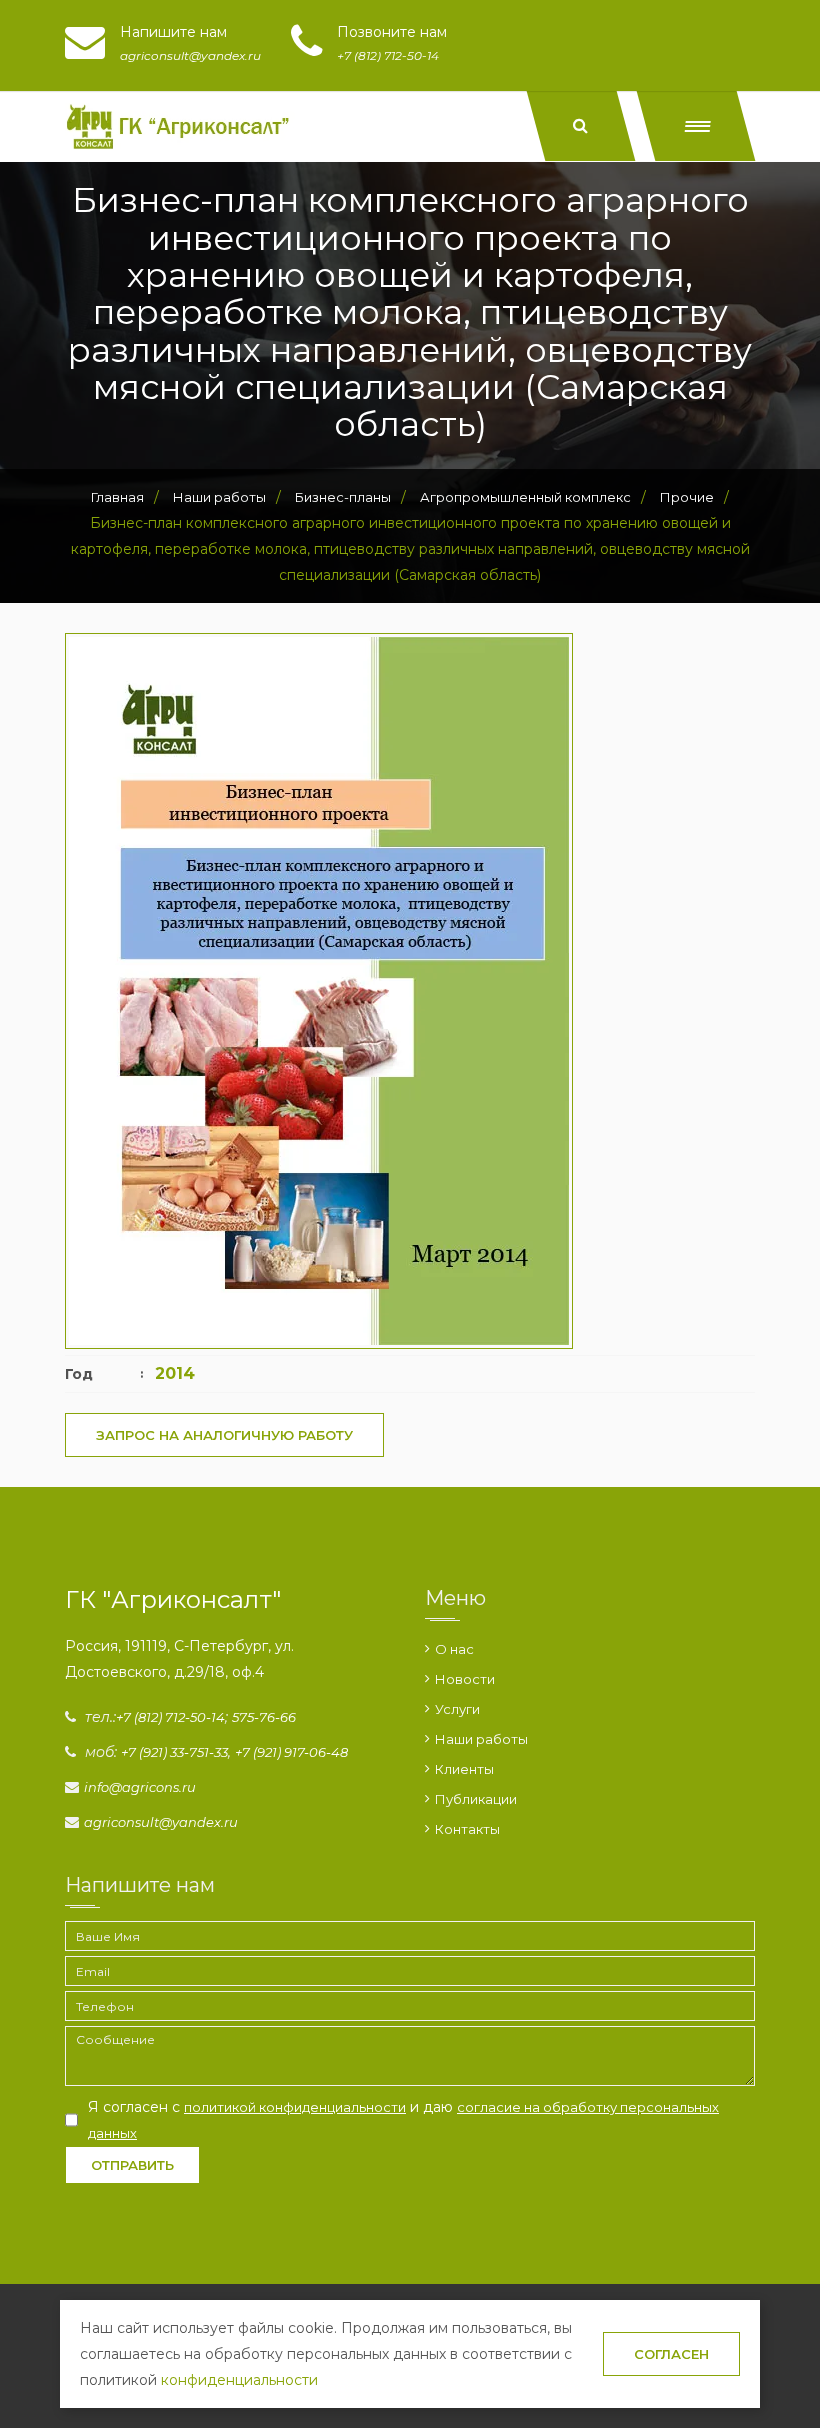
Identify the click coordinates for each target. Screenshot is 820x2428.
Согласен (671, 2354)
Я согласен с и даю (403, 2119)
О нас (454, 1649)
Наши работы (481, 1739)
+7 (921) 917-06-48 (291, 1752)
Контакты (467, 1829)
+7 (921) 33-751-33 (174, 1752)
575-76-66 (264, 1717)
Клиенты (464, 1769)
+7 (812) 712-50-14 (170, 1717)
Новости (465, 1679)
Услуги (457, 1709)
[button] (696, 126)
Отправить (132, 2165)
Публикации (476, 1799)
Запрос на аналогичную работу (224, 1435)
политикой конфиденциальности (295, 2107)
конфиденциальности (239, 2380)
